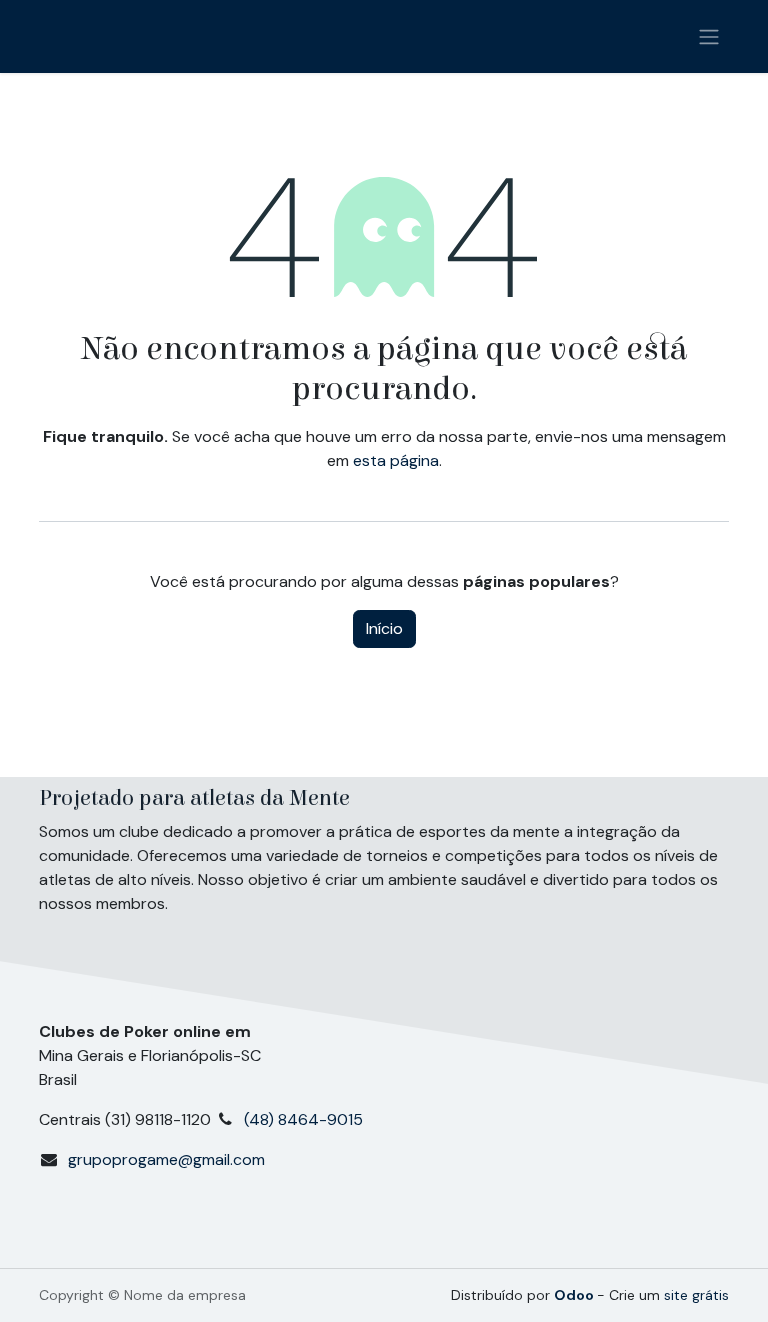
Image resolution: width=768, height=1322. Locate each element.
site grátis (696, 1295)
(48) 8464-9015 (307, 1119)
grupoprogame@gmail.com (166, 1159)
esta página (396, 460)
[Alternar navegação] (709, 36)
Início (384, 628)
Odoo (575, 1295)
